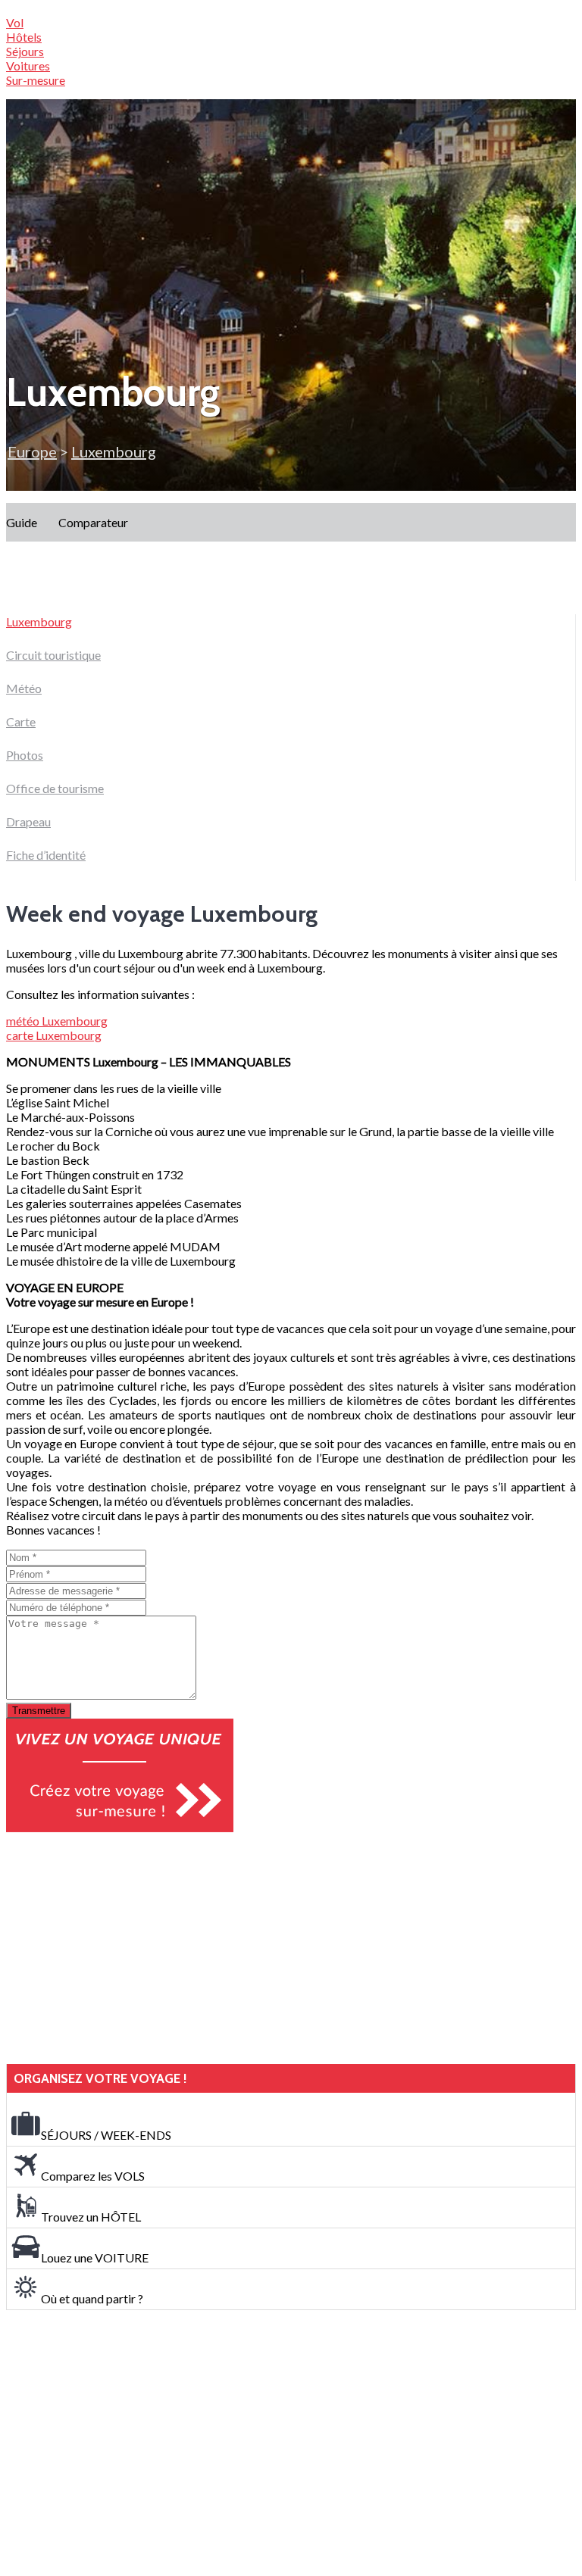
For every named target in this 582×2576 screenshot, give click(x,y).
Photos (25, 755)
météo (57, 1021)
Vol (15, 22)
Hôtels (24, 37)
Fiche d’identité (46, 855)
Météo (24, 688)
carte (54, 1035)
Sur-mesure (36, 80)
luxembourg (114, 451)
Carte (21, 721)
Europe (32, 451)
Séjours (25, 51)
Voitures (28, 66)
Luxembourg (39, 621)
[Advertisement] (120, 1948)
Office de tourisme (55, 788)
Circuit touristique (53, 655)
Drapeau (28, 821)
